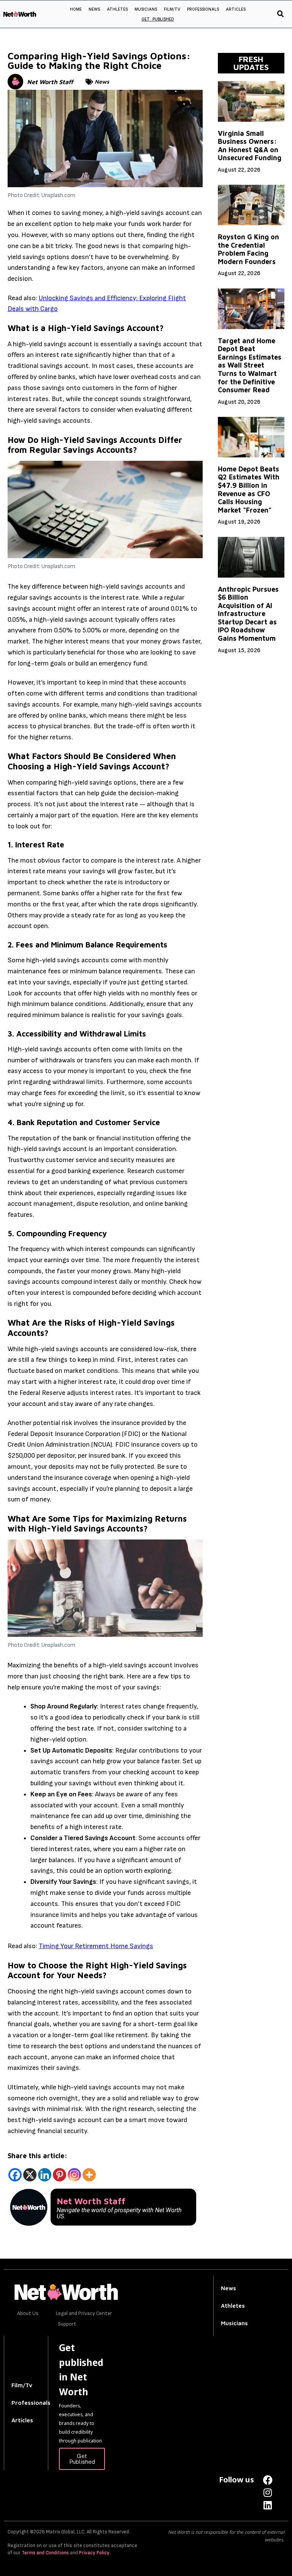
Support (67, 2324)
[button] (281, 14)
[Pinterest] (60, 2175)
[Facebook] (15, 2175)
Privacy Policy (94, 2553)
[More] (89, 2175)
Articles (236, 9)
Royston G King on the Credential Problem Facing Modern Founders (248, 249)
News (94, 9)
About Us (28, 2313)
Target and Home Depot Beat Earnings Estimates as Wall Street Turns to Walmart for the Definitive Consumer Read (250, 365)
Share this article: (37, 2156)
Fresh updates (251, 63)
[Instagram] (74, 2175)
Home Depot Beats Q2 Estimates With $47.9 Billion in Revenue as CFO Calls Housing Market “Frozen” (249, 490)
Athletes (117, 9)
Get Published (158, 19)
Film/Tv (22, 2385)
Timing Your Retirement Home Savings (96, 1946)
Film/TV (172, 9)
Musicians (146, 9)
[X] (30, 2175)
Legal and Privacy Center (84, 2313)
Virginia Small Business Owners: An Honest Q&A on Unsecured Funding (250, 146)
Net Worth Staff (50, 82)
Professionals (203, 9)
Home (76, 9)
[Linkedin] (45, 2175)
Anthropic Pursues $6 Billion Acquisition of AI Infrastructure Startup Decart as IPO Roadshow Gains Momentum (248, 614)
